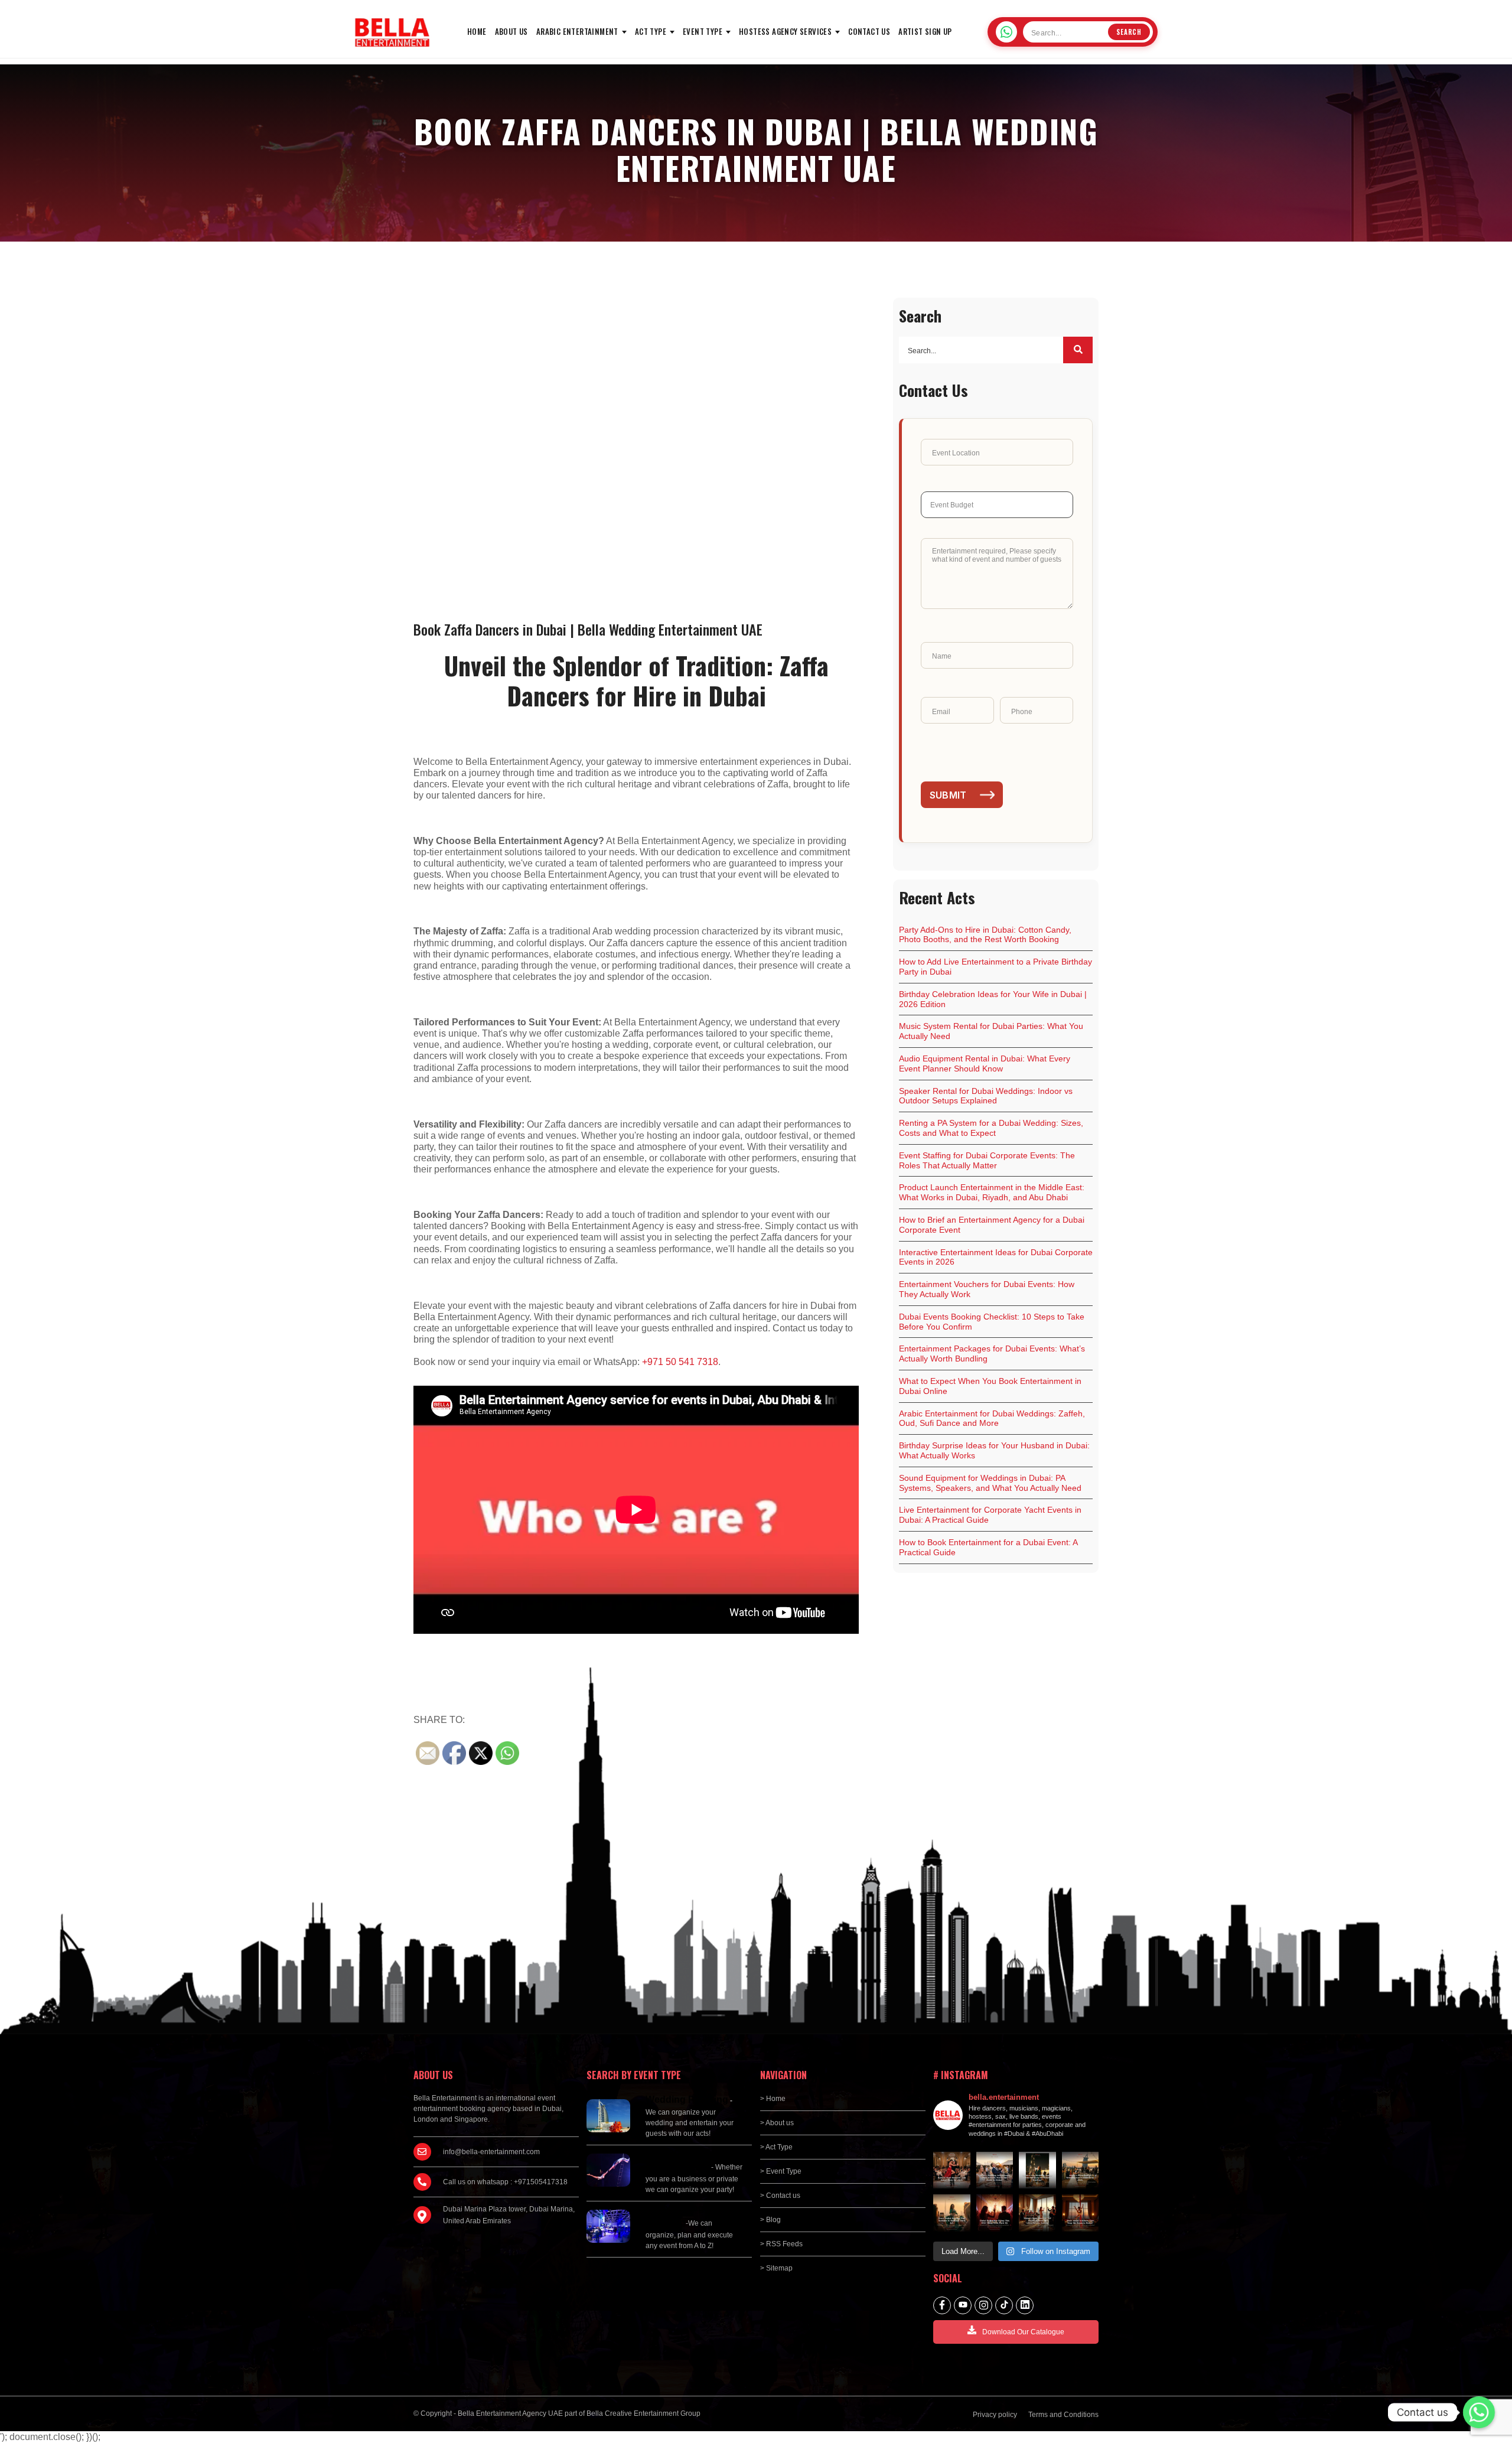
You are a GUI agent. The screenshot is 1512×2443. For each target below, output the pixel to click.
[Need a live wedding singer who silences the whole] (1037, 2170)
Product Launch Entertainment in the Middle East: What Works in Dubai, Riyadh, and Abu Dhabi (992, 1192)
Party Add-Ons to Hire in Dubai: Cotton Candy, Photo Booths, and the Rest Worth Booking (985, 935)
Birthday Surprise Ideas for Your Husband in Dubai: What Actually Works (994, 1450)
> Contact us (780, 2196)
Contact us (869, 31)
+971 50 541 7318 (680, 1362)
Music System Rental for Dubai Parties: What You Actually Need (991, 1031)
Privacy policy (995, 2415)
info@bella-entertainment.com (491, 2152)
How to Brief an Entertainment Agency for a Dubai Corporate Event (992, 1225)
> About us (777, 2123)
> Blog (770, 2220)
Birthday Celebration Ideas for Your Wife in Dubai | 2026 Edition (993, 999)
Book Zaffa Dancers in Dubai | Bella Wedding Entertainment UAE (588, 629)
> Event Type (781, 2171)
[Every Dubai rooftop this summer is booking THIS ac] (952, 2213)
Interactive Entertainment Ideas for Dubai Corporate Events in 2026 (996, 1257)
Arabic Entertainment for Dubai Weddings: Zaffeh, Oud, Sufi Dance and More (992, 1418)
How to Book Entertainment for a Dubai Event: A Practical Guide (988, 1547)
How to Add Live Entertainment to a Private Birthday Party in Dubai (995, 967)
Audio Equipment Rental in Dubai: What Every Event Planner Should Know (985, 1063)
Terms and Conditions (1063, 2415)
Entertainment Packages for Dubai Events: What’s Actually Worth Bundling (992, 1354)
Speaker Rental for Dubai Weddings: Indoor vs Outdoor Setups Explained (986, 1096)
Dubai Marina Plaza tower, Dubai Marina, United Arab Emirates (509, 2215)
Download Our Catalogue (1023, 2332)
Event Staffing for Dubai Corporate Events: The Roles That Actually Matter (987, 1160)
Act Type (651, 31)
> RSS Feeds (781, 2244)
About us (511, 31)
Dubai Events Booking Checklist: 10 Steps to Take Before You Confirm (992, 1322)
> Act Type (776, 2147)
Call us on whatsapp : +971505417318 (505, 2182)
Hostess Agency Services (785, 31)
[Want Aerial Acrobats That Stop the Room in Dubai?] (1081, 2213)
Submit (948, 795)
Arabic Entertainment (577, 31)
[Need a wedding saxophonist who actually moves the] (995, 2170)
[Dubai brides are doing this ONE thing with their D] (995, 2213)
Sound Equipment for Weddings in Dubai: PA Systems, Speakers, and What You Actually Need (990, 1483)
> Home (773, 2099)
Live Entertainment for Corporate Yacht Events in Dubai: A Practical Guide (990, 1515)
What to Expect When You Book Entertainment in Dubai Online (990, 1386)
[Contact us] (1479, 2412)
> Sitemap (776, 2268)
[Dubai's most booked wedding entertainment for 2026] (1081, 2170)
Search (1129, 32)
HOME (477, 31)
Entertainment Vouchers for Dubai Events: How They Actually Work (987, 1289)
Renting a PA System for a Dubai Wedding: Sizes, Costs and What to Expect (991, 1128)
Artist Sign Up (925, 31)
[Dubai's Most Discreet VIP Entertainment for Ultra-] (1037, 2213)
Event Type (703, 31)
